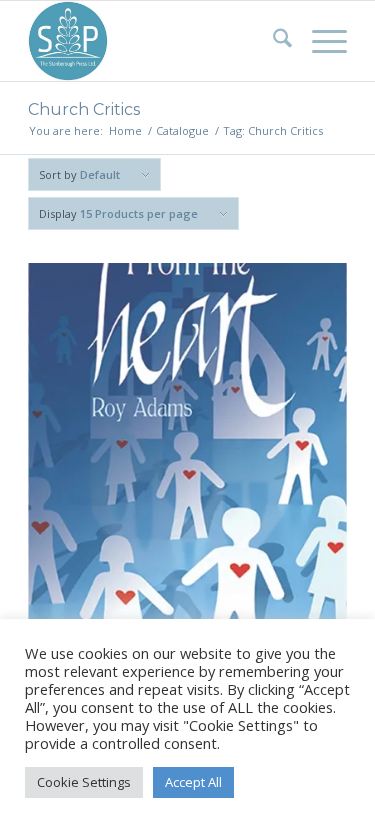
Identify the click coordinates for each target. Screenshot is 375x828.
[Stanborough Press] (155, 41)
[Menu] (319, 41)
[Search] (272, 41)
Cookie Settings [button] (84, 782)
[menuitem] (272, 41)
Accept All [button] (193, 782)
